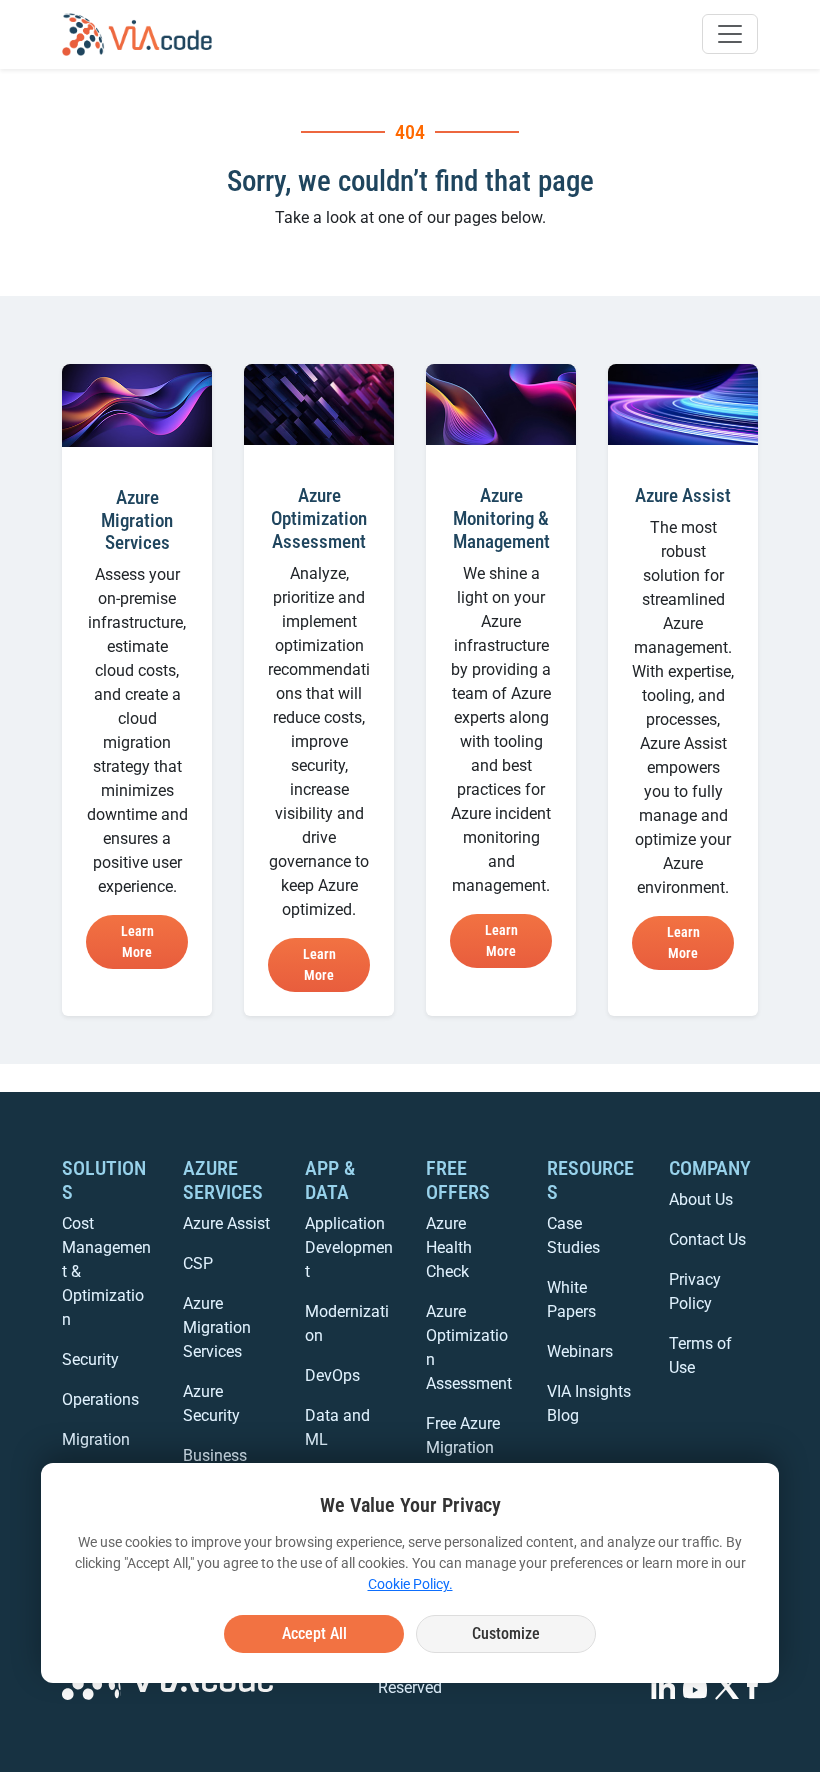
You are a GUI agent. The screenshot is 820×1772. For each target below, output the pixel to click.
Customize (506, 1633)
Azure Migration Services (217, 1327)
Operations (100, 1399)
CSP (198, 1263)
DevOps (332, 1375)
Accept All (314, 1633)
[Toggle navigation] (730, 34)
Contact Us (707, 1239)
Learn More (137, 941)
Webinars (580, 1351)
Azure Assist (226, 1223)
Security (90, 1359)
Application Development (349, 1247)
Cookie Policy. (410, 1584)
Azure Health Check (449, 1247)
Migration (96, 1439)
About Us (701, 1199)
